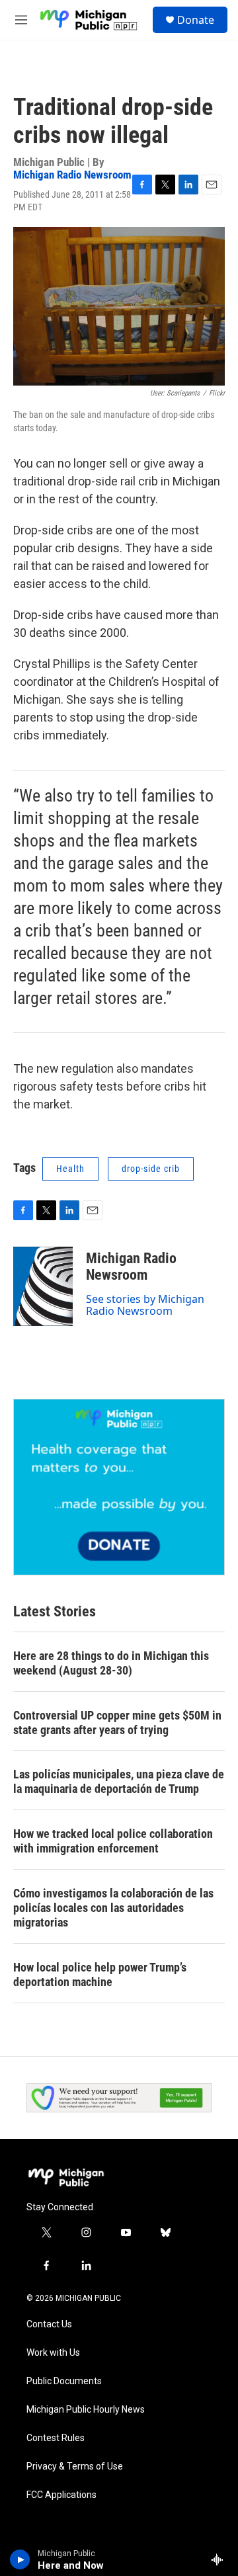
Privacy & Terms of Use (75, 2467)
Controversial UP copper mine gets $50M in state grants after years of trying (117, 1723)
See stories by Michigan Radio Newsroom (145, 1305)
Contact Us (49, 2324)
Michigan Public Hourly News (86, 2410)
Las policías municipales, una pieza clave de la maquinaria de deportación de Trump (119, 1781)
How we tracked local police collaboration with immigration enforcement (113, 1841)
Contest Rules (56, 2438)
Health (70, 1169)
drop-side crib (151, 1169)
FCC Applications (61, 2495)
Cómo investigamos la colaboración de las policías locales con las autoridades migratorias (113, 1908)
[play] (20, 2559)
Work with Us (53, 2353)
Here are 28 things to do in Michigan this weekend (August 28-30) (111, 1663)
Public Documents (64, 2381)
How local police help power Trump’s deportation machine (100, 1974)
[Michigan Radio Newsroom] (43, 1286)
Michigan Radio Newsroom (72, 175)
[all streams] (220, 2559)
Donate (196, 20)
